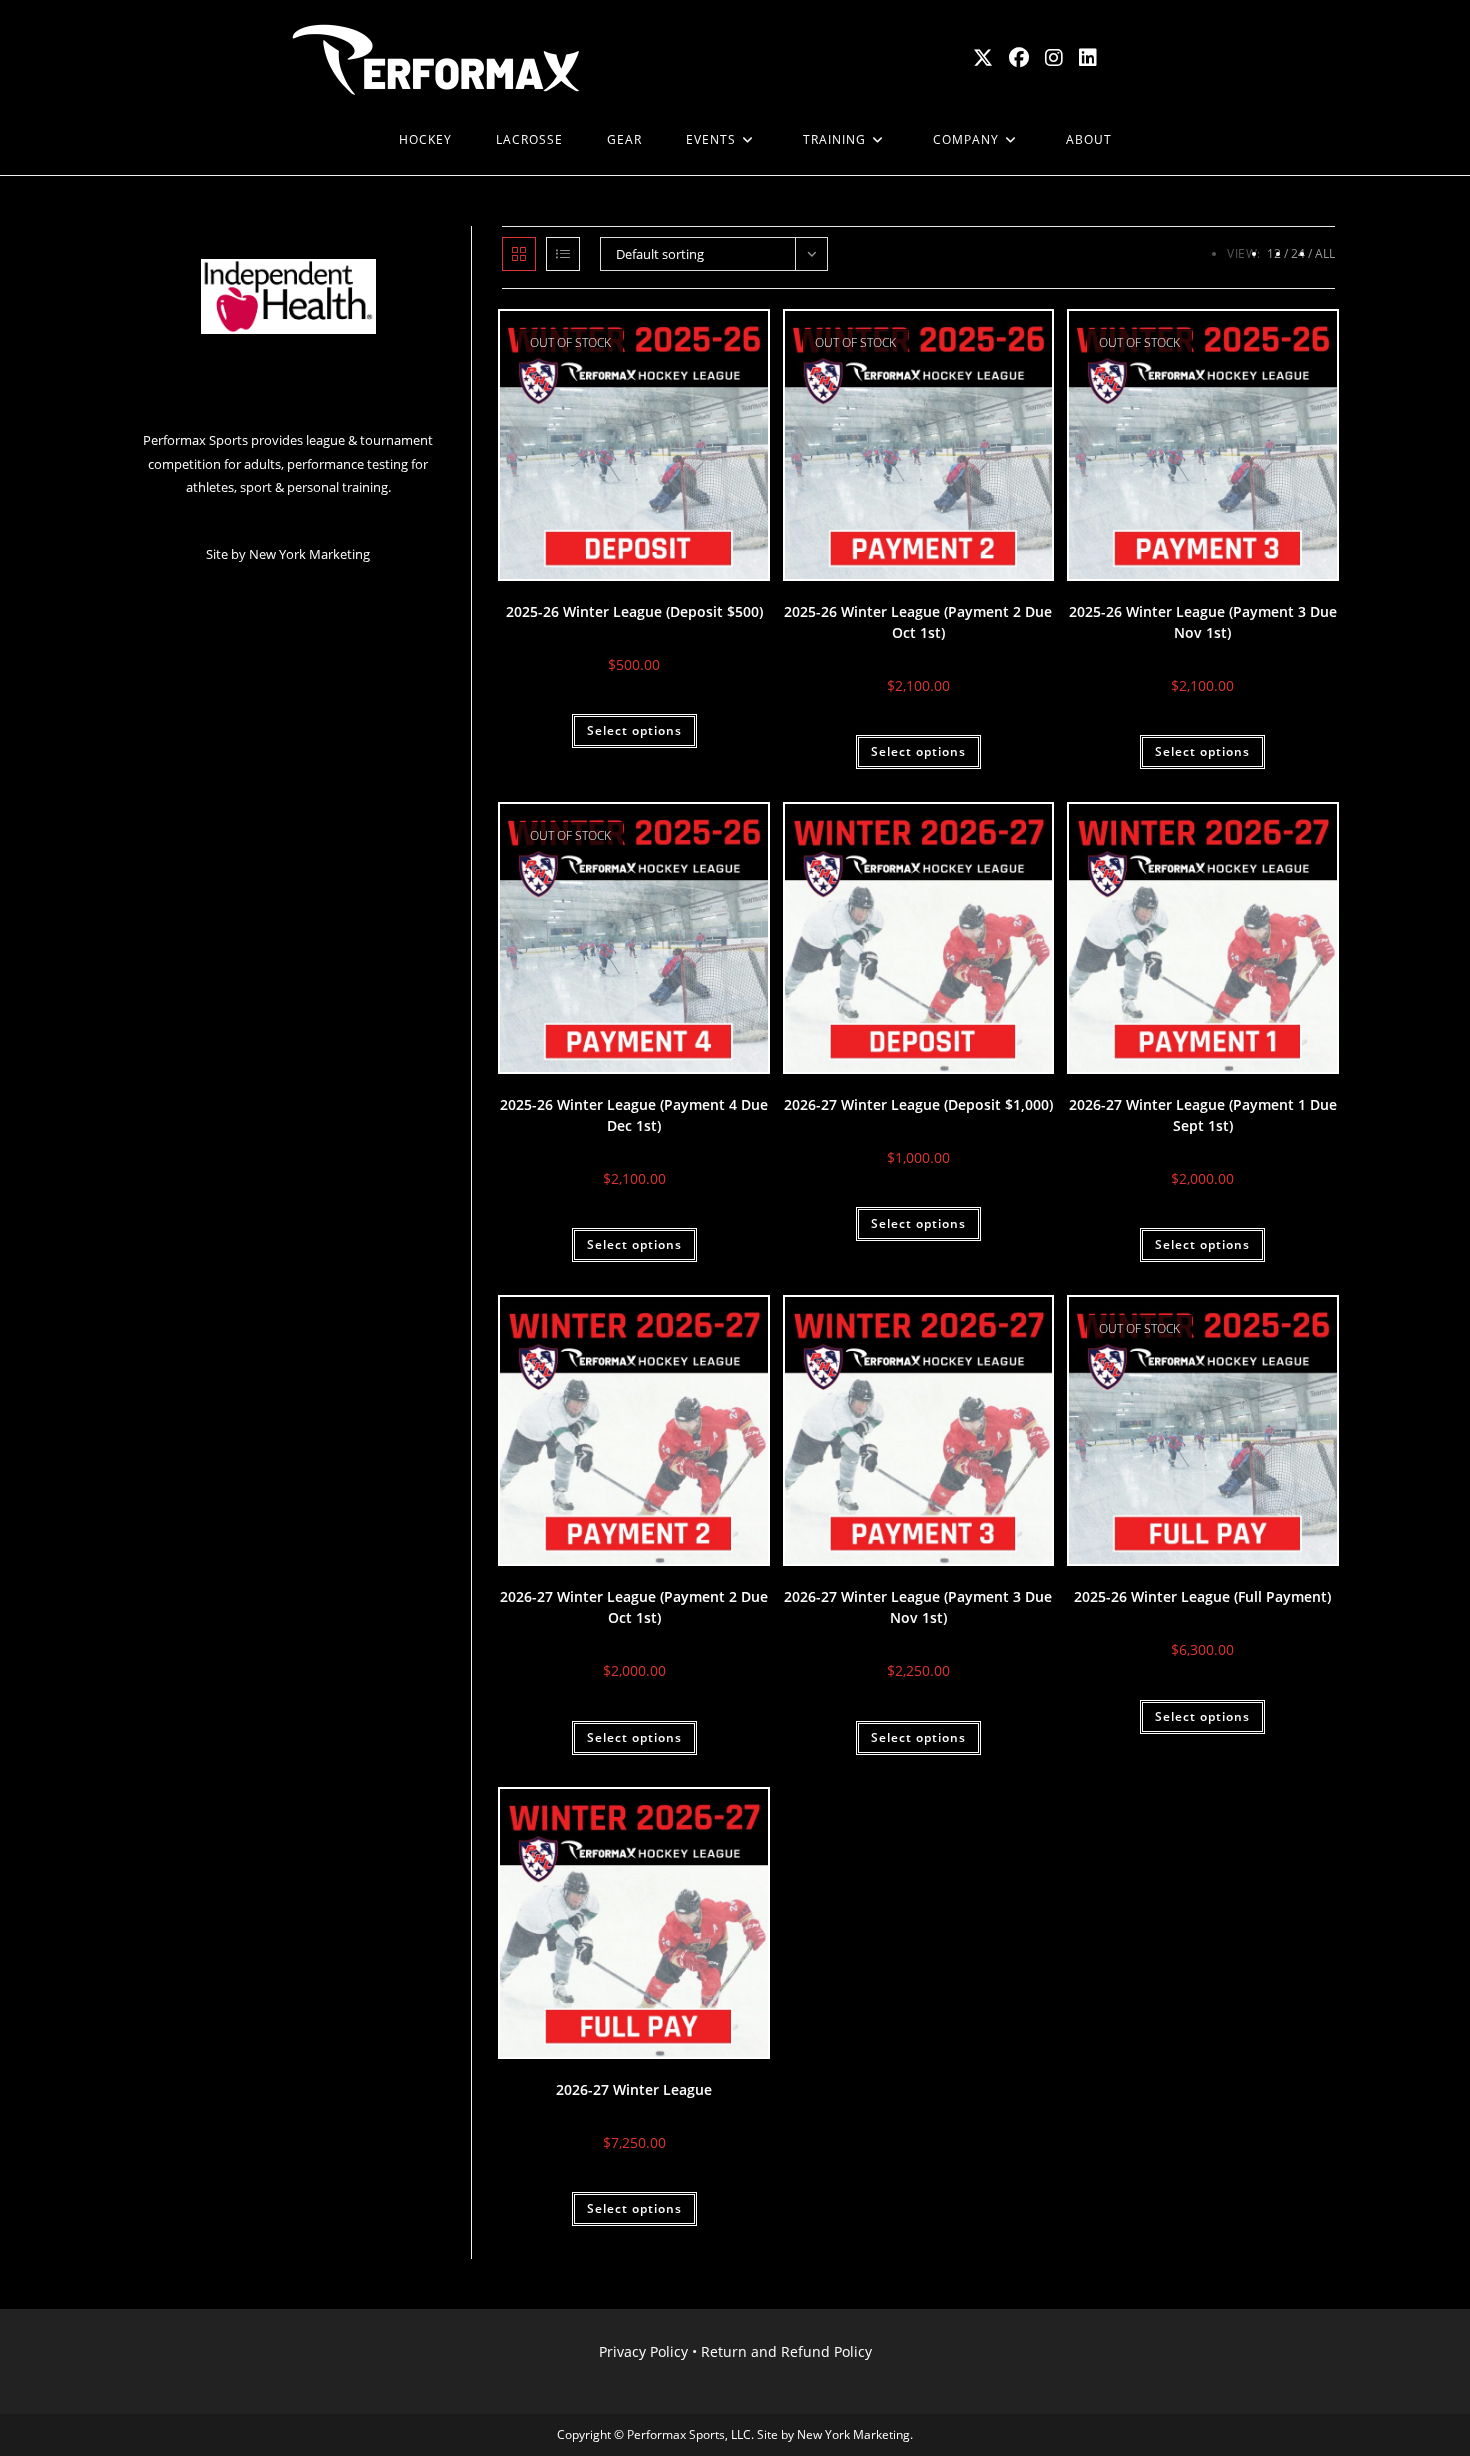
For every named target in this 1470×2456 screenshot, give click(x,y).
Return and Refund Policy (786, 2351)
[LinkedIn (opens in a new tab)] (1088, 58)
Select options (634, 730)
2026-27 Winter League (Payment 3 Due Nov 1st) (918, 1607)
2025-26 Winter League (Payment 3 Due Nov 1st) (1203, 622)
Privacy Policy (643, 2351)
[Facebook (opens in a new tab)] (1019, 58)
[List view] (563, 254)
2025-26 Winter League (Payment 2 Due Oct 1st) (918, 622)
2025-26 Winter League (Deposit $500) (634, 611)
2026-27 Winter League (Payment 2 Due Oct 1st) (634, 1607)
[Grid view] (519, 254)
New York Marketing (309, 554)
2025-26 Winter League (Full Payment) (1202, 1596)
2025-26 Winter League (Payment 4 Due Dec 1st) (634, 1115)
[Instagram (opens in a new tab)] (1054, 58)
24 (1298, 253)
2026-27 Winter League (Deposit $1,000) (918, 1104)
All (1325, 253)
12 (1274, 253)
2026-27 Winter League (634, 2089)
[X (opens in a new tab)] (983, 58)
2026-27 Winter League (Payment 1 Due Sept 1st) (1203, 1115)
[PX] (355, 140)
